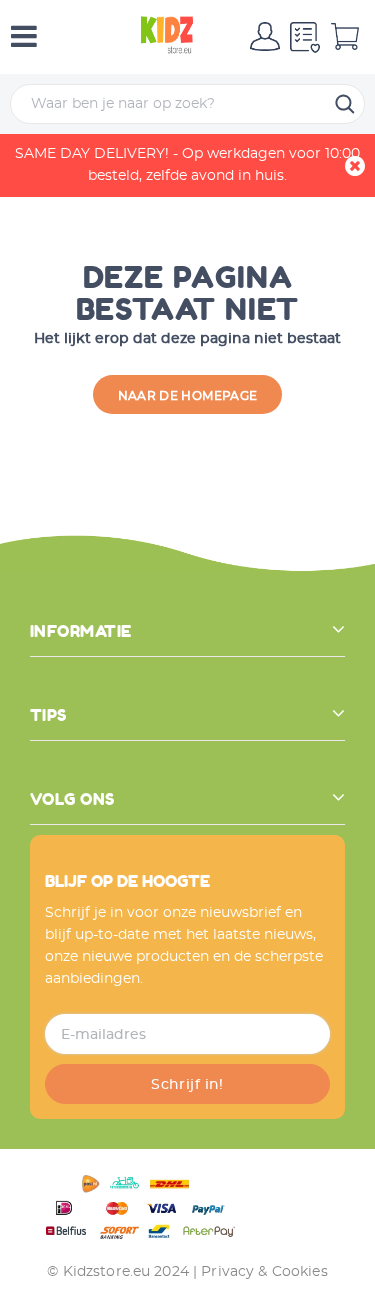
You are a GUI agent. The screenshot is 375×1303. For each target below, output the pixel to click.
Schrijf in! (187, 1085)
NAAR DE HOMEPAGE (188, 396)
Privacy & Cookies (264, 1272)
